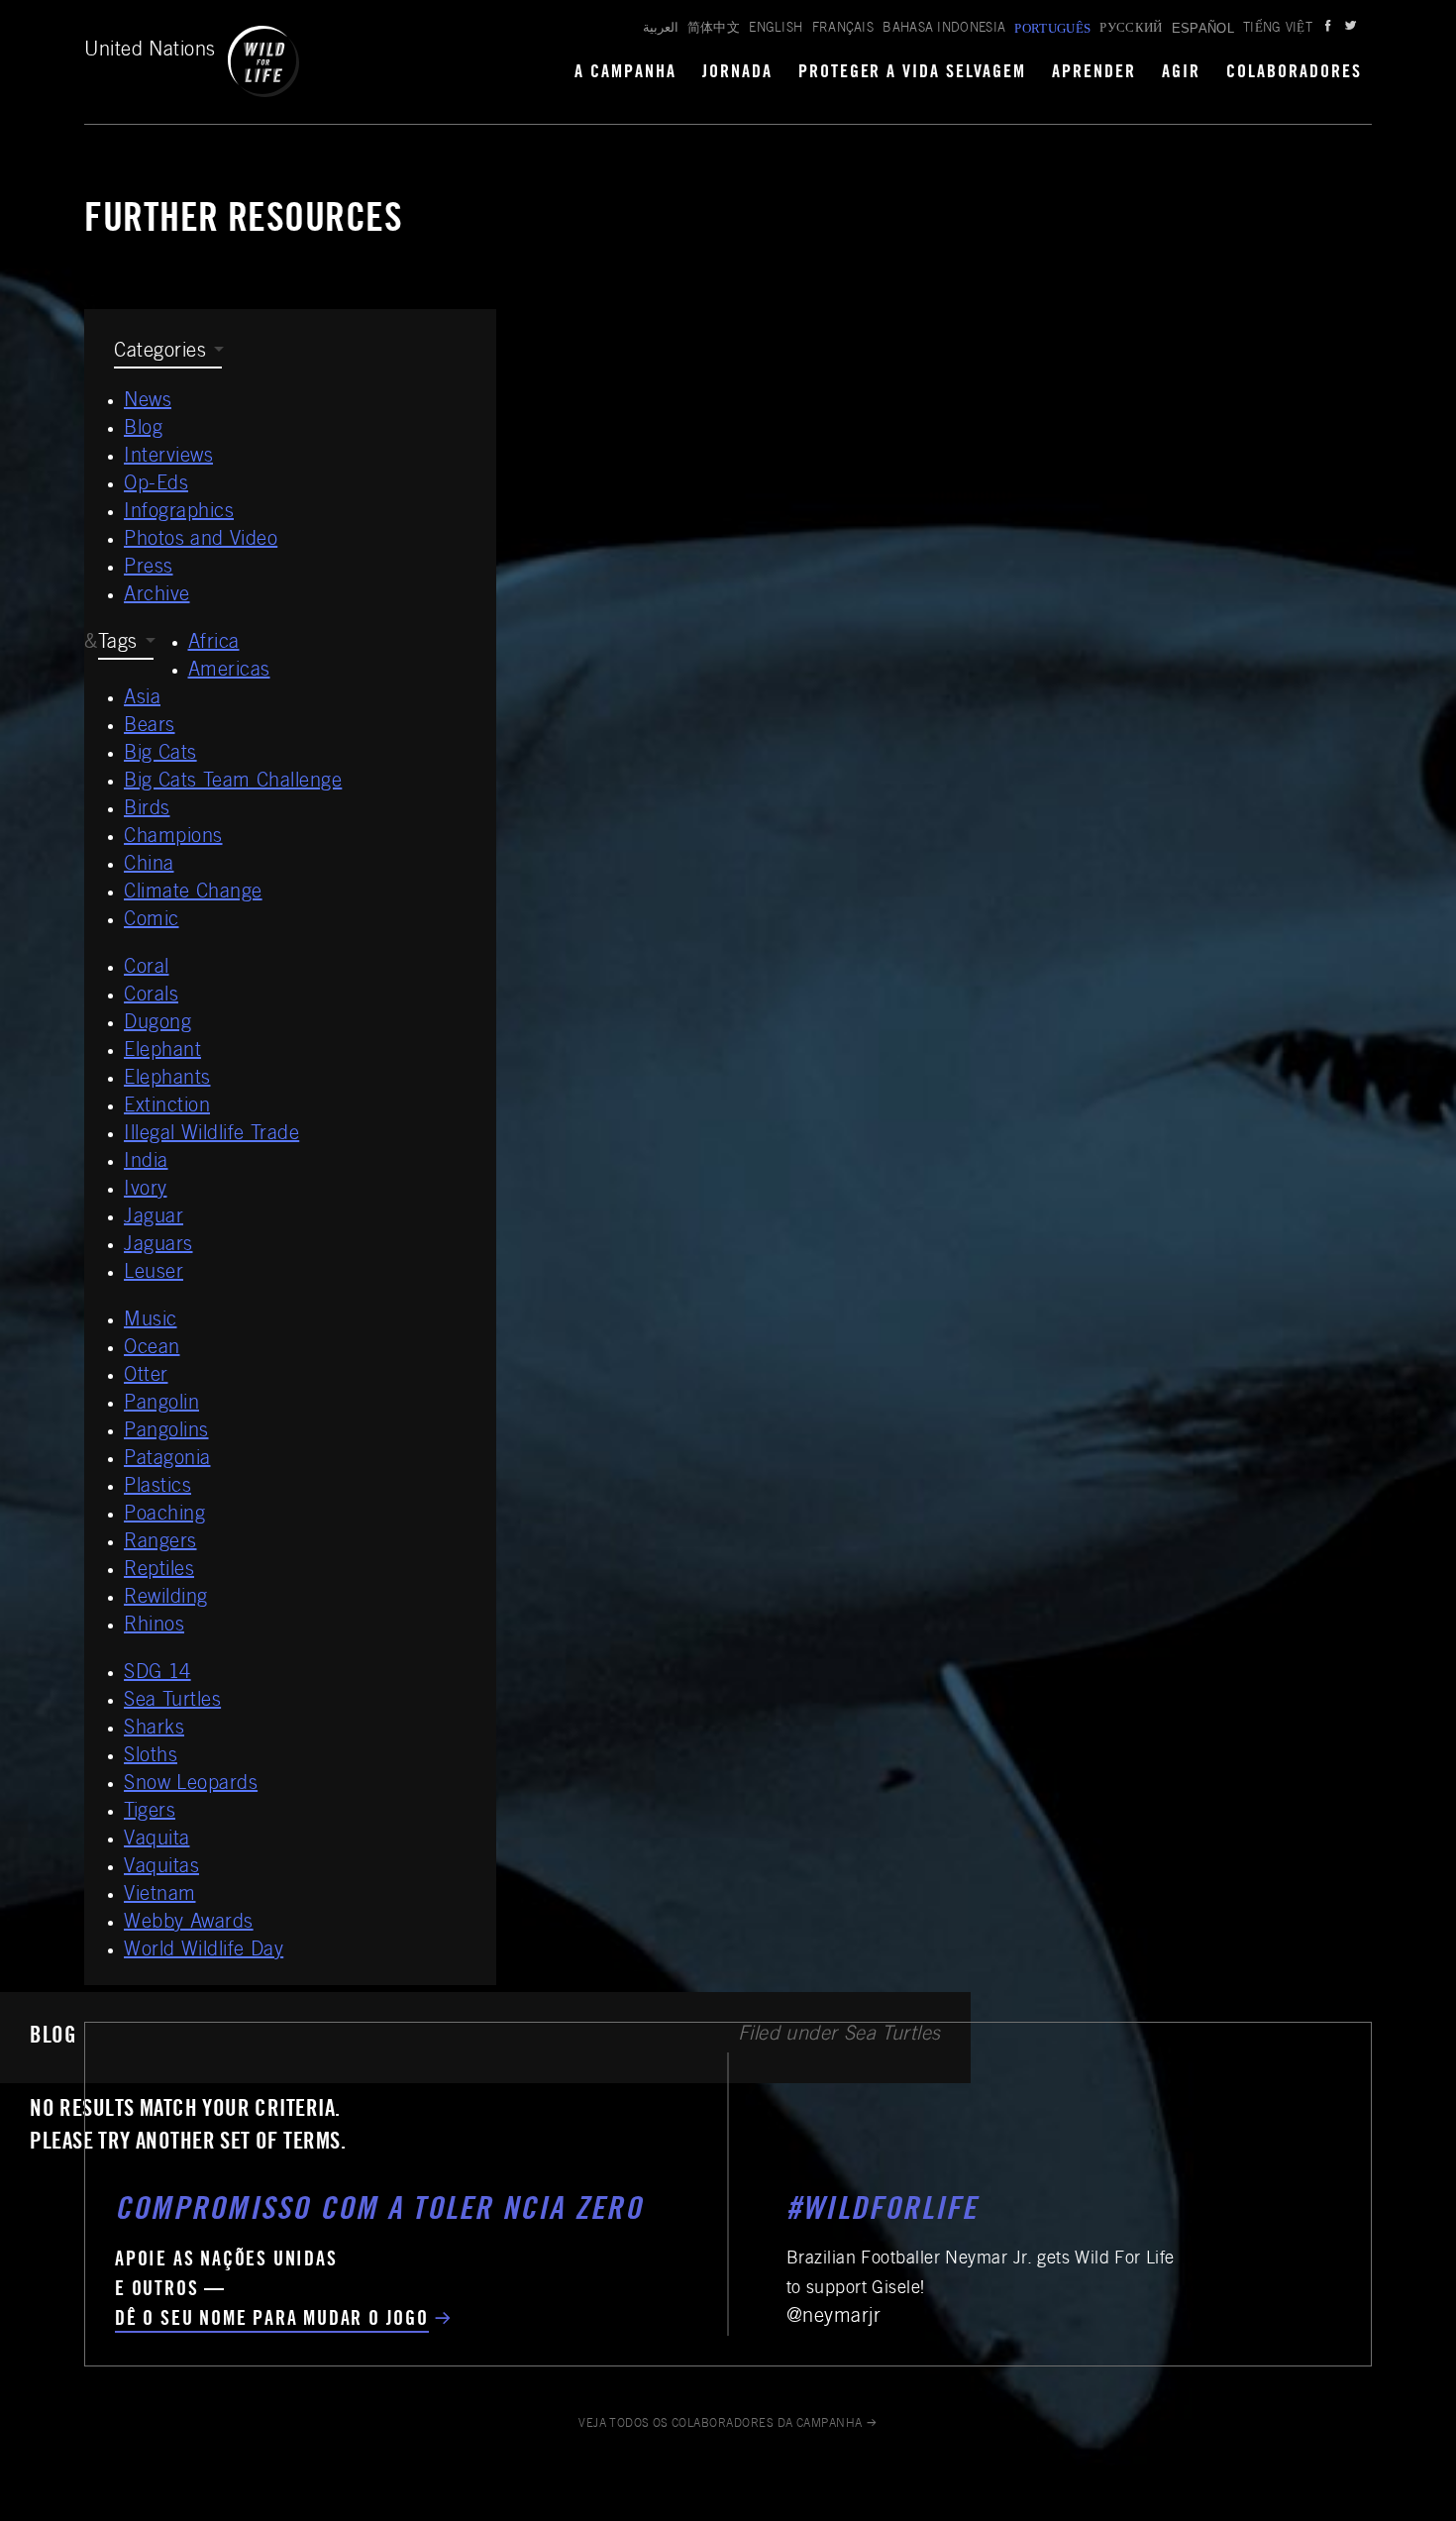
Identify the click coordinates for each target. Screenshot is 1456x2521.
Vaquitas (161, 1868)
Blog (143, 430)
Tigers (150, 1813)
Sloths (151, 1757)
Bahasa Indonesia (944, 29)
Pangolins (166, 1432)
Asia (142, 699)
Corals (151, 997)
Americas (229, 672)
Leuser (154, 1274)
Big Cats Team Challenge (233, 783)
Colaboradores (1294, 73)
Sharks (154, 1730)
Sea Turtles (172, 1702)
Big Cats (160, 755)
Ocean (152, 1349)
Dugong (157, 1024)
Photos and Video (201, 541)
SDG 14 (157, 1674)
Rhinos (154, 1627)
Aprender (1094, 73)
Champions (173, 838)
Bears (150, 727)
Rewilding (166, 1599)
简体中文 (714, 29)
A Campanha (625, 73)
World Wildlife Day (204, 1951)
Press (149, 569)
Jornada (737, 73)
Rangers (160, 1543)
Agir (1181, 73)
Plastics (157, 1488)
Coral (147, 969)
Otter (146, 1377)
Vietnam (160, 1896)
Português (1052, 28)
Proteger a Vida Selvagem (913, 73)
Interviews (168, 458)
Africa (214, 644)
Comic (152, 921)
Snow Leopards (191, 1785)
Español (1203, 28)
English (776, 29)
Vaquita (157, 1840)
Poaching (164, 1516)
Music (151, 1321)
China (149, 866)
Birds (147, 810)
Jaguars (158, 1246)
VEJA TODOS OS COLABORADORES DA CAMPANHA (721, 2424)
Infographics (179, 513)
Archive (157, 596)
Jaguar (154, 1218)
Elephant (162, 1052)
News (148, 402)
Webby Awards (189, 1924)
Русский (1131, 29)
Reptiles (159, 1571)
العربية (661, 29)
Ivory (146, 1191)
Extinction (167, 1107)
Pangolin (161, 1405)
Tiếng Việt (1278, 29)
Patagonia (167, 1460)
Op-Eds (156, 485)
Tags (118, 644)
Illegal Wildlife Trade (211, 1135)
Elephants (167, 1080)
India (146, 1163)
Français (843, 29)
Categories (160, 353)
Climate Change (193, 893)
